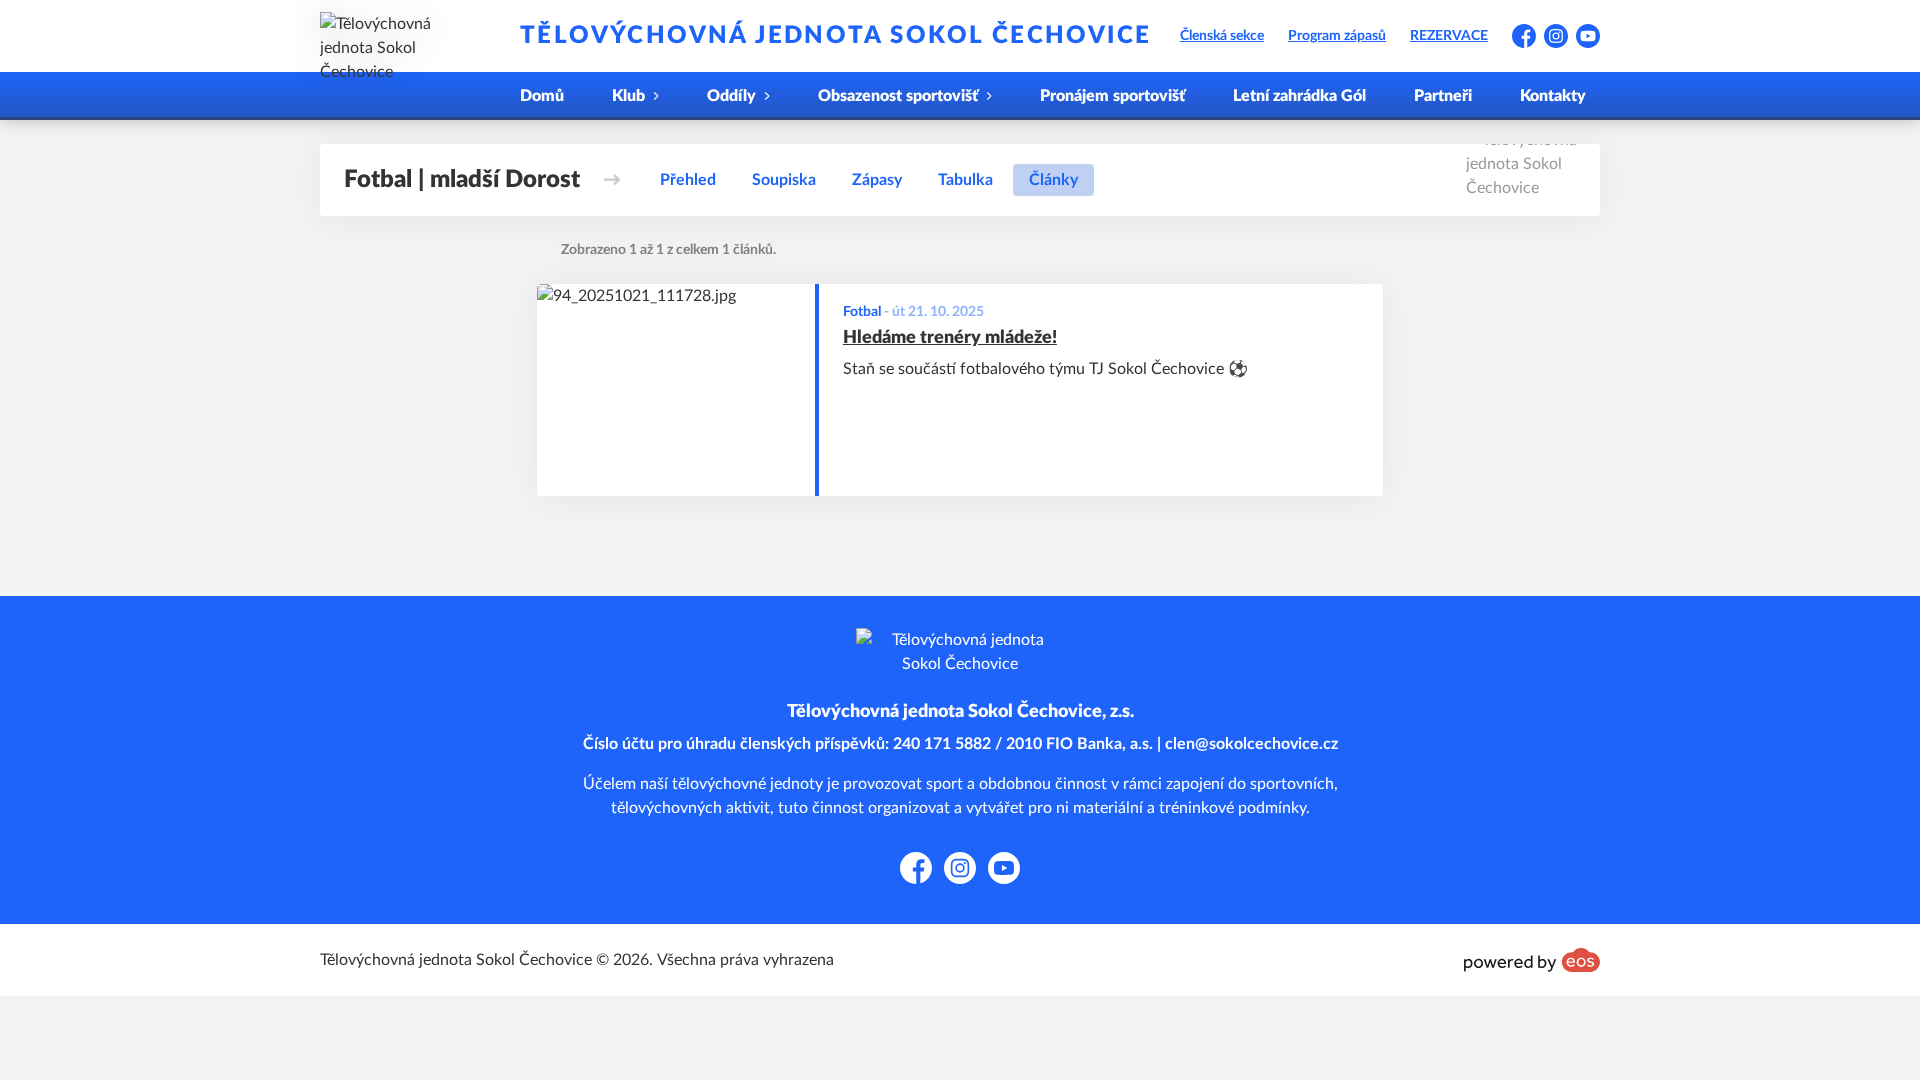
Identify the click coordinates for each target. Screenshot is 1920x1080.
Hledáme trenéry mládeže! (950, 338)
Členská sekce (1222, 36)
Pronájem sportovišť (1112, 96)
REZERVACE (1449, 36)
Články (1053, 180)
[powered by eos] (1532, 960)
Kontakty (1553, 96)
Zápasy (877, 180)
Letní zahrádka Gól (1299, 96)
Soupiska (784, 180)
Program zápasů (1337, 36)
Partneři (1443, 96)
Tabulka (965, 180)
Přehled (688, 180)
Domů (542, 96)
